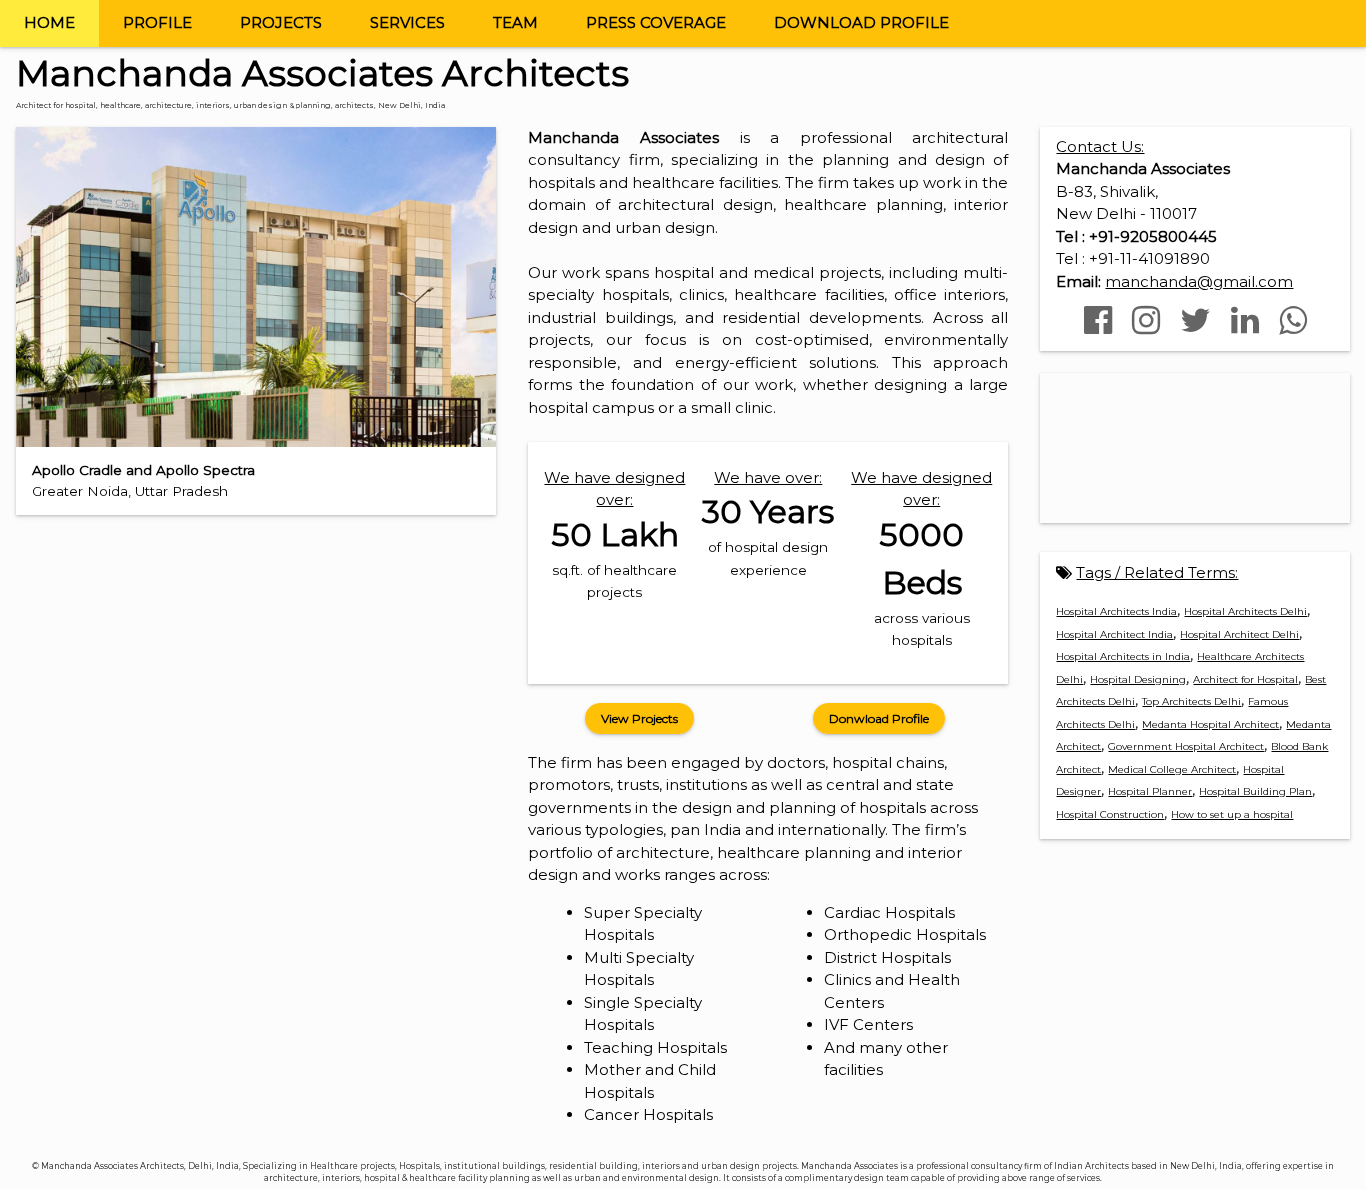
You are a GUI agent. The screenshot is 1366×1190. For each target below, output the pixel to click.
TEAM (515, 22)
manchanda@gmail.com (1199, 281)
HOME (49, 22)
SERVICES (407, 22)
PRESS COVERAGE (656, 22)
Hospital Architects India (1116, 611)
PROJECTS (281, 22)
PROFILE (157, 22)
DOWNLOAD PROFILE (861, 22)
